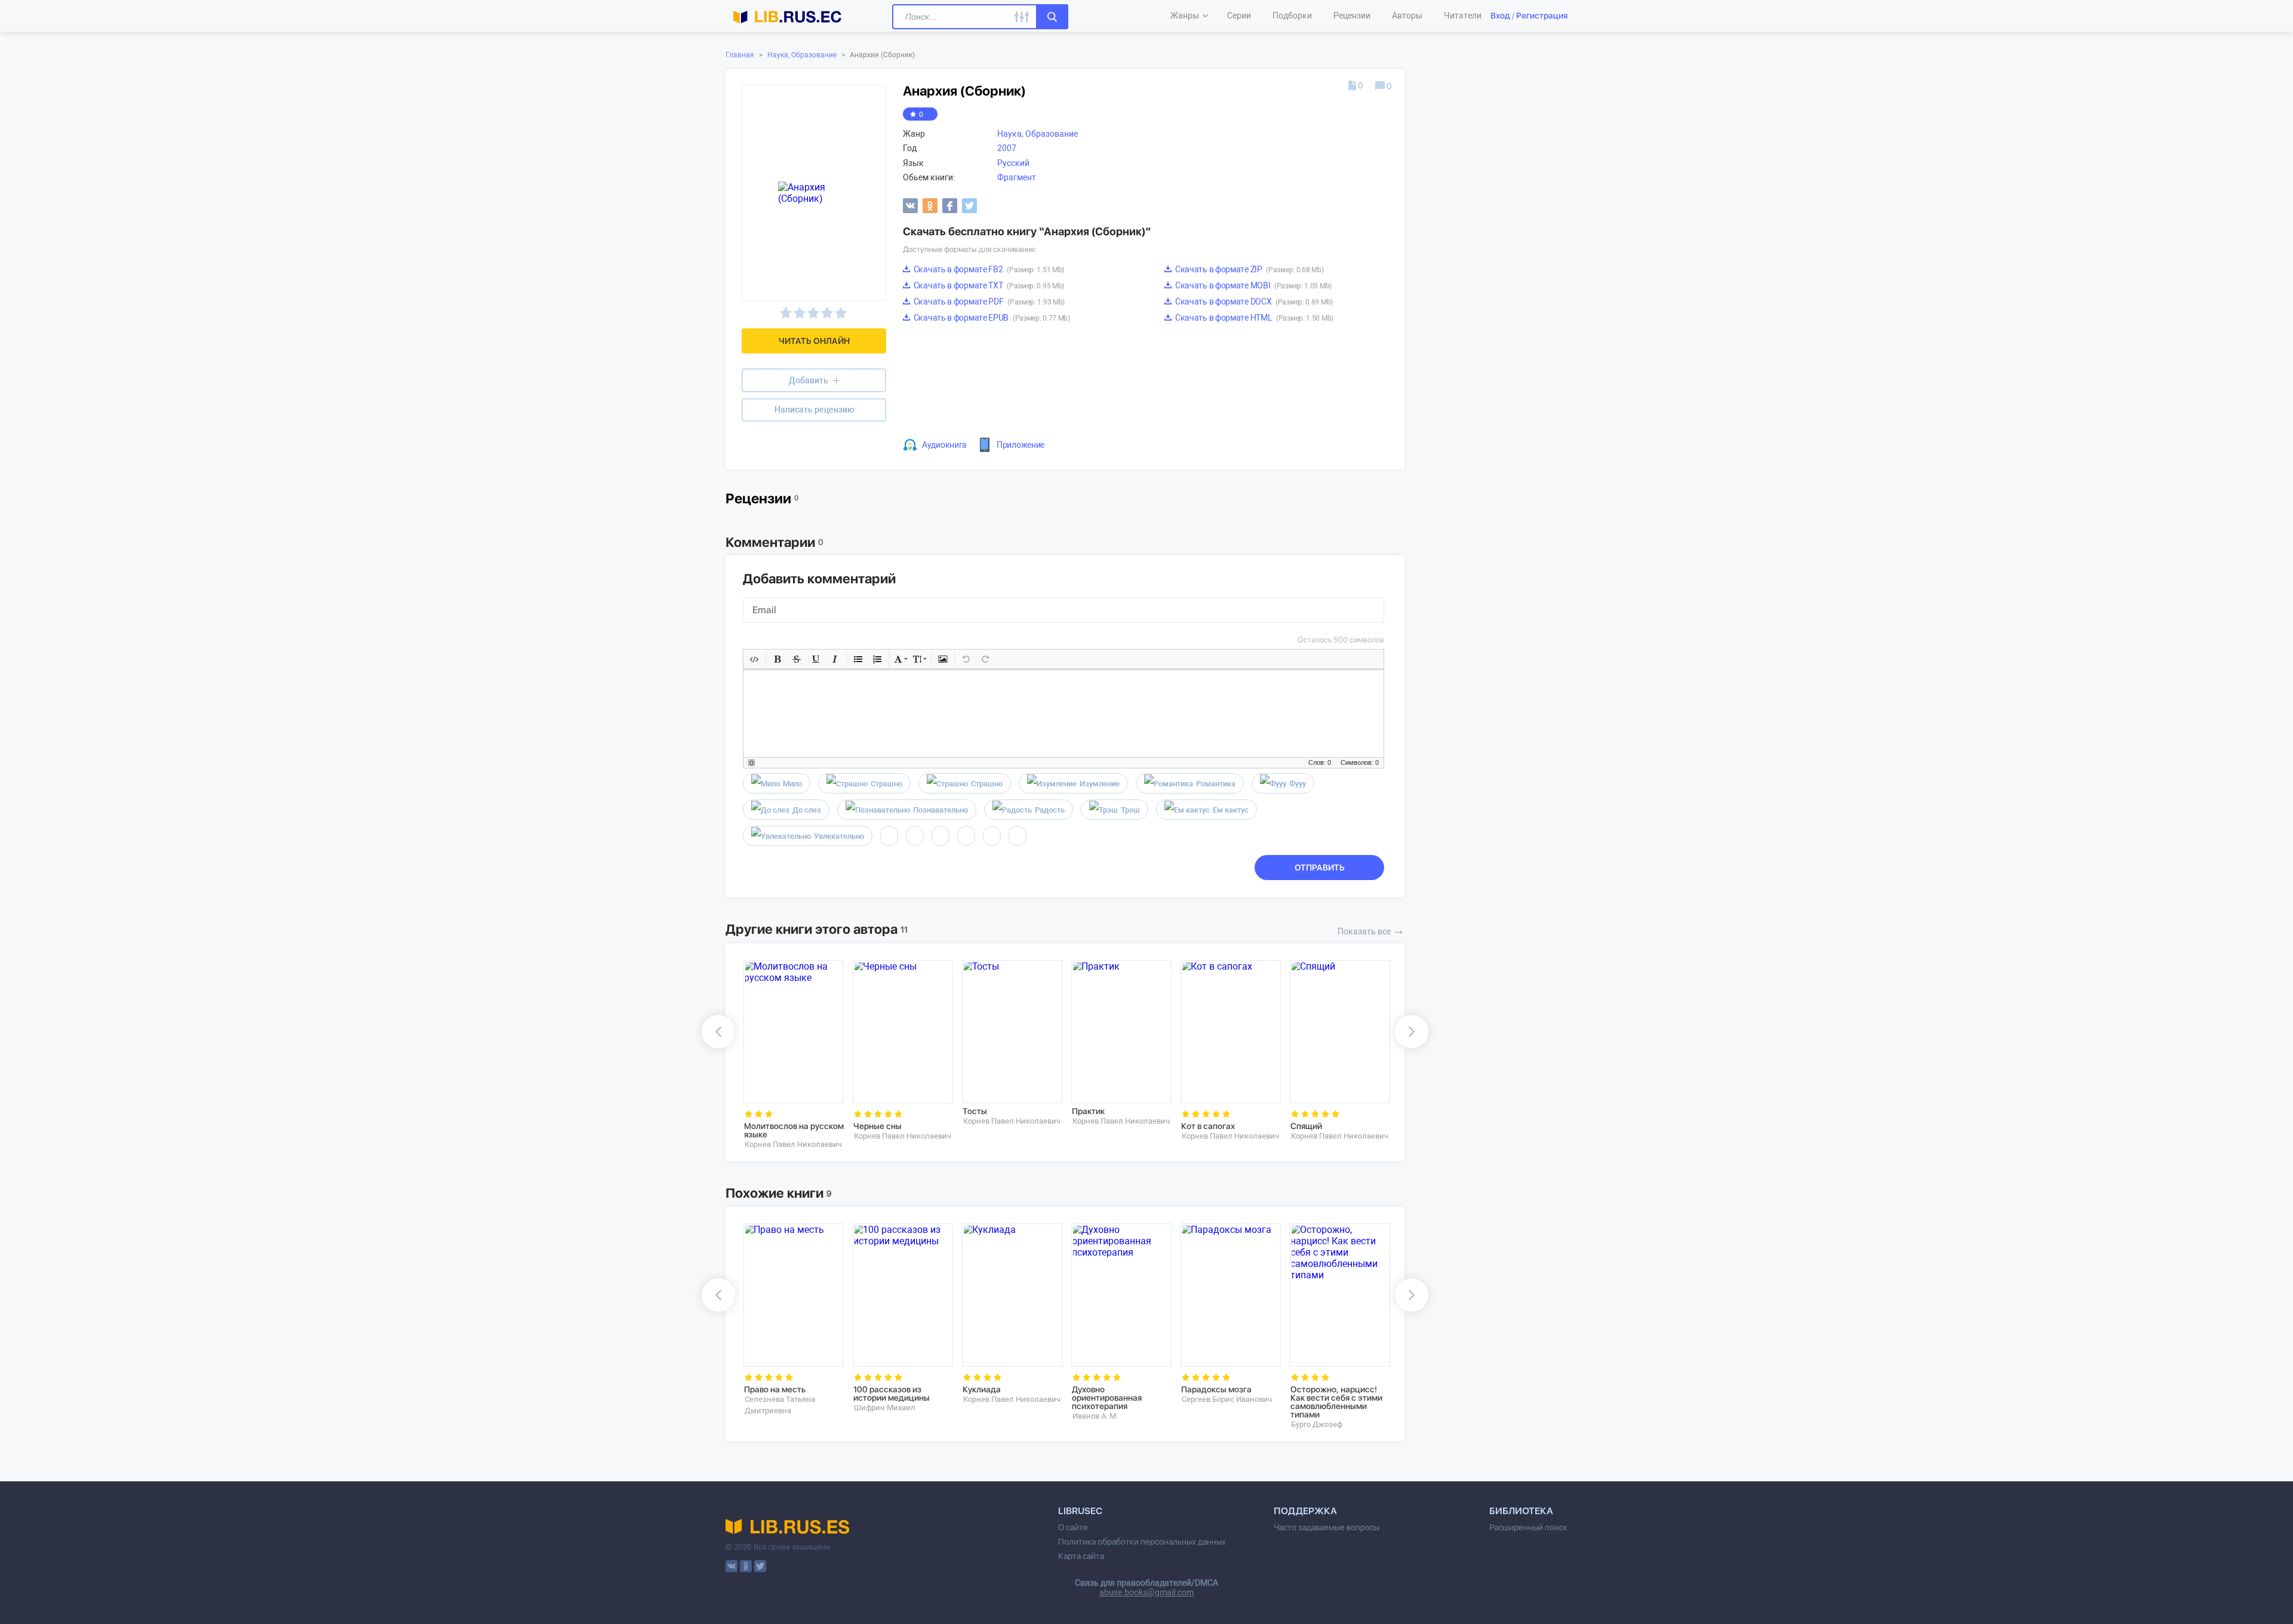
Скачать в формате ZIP (1248, 269)
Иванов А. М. (1095, 1416)
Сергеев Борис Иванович (1227, 1399)
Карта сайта (1081, 1556)
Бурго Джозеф (1317, 1424)
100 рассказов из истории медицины (892, 1394)
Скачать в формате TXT (988, 285)
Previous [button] (718, 1032)
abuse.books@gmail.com (1146, 1592)
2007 (1007, 148)
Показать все (1371, 930)
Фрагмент (1017, 177)
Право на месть (775, 1389)
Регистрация (1542, 16)
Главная (740, 55)
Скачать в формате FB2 (988, 269)
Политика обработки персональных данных (1142, 1542)
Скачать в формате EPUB (991, 318)
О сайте (1073, 1527)
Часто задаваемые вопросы (1327, 1527)
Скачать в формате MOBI (1252, 285)
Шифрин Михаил (885, 1408)
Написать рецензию (814, 410)
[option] (790, 1055)
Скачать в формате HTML (1253, 318)
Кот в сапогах (1208, 1126)
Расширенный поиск (1528, 1527)
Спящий (1306, 1126)
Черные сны (877, 1126)
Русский (1013, 163)
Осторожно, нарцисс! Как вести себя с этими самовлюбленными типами (1336, 1402)
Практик (1088, 1111)
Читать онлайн (814, 341)
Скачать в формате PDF (988, 302)
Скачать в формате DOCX (1253, 302)
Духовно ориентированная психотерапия (1107, 1398)
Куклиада (982, 1389)
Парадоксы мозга (1216, 1389)
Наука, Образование (802, 55)
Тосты (975, 1111)
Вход (1500, 16)
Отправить (1320, 868)
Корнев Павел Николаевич (793, 1144)
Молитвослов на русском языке (794, 1130)
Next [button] (1412, 1032)
